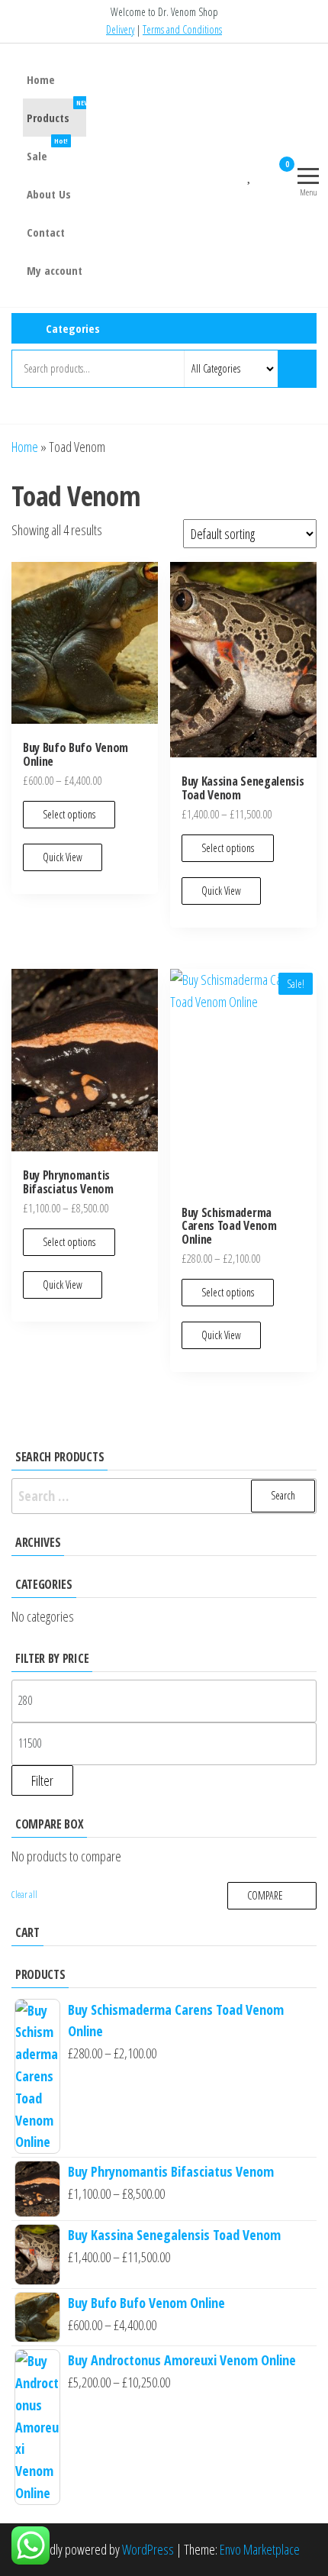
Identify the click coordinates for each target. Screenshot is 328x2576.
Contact (46, 232)
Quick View (63, 857)
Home (41, 79)
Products (58, 112)
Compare (265, 1895)
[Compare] (237, 173)
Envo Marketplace (260, 2549)
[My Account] (263, 173)
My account (55, 270)
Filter (42, 1780)
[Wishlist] (250, 173)
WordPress (148, 2549)
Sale (47, 150)
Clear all (24, 1895)
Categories (73, 328)
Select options (69, 814)
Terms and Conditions (182, 29)
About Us (49, 194)
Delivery (120, 29)
